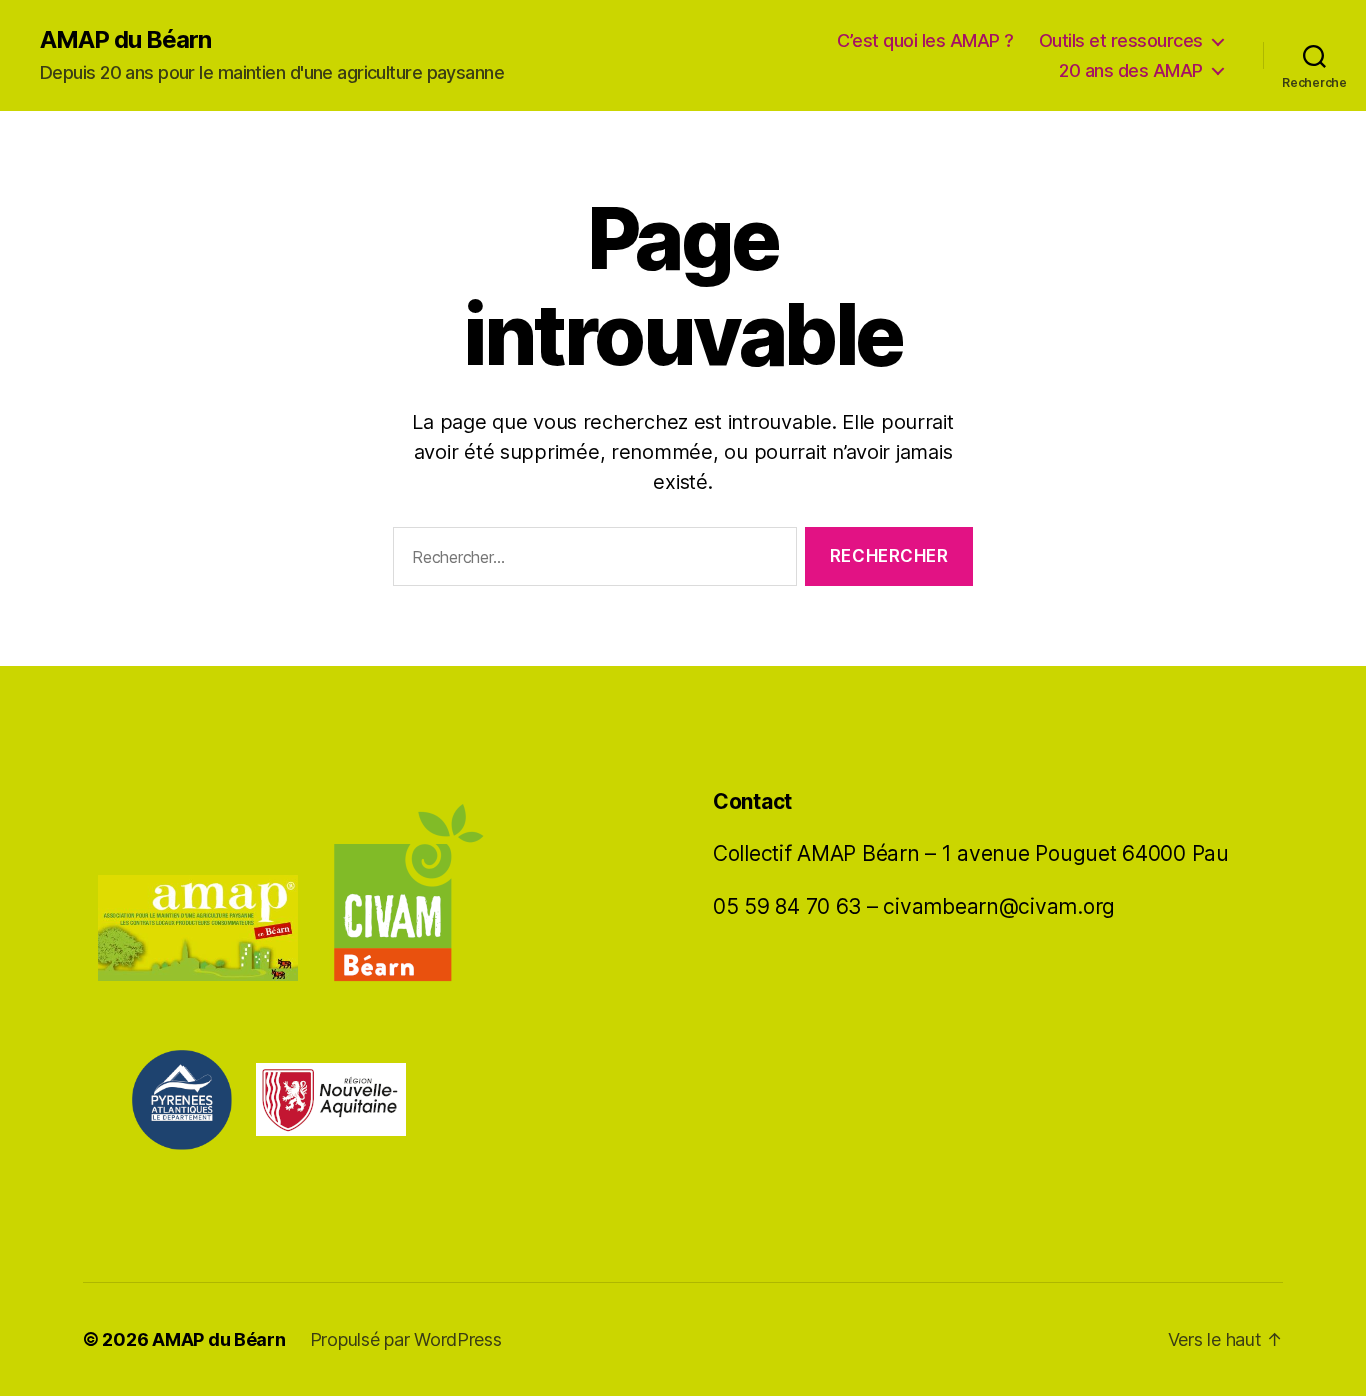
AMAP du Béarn (125, 40)
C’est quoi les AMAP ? (925, 40)
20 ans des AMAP (1131, 70)
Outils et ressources (1121, 40)
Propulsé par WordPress (406, 1339)
